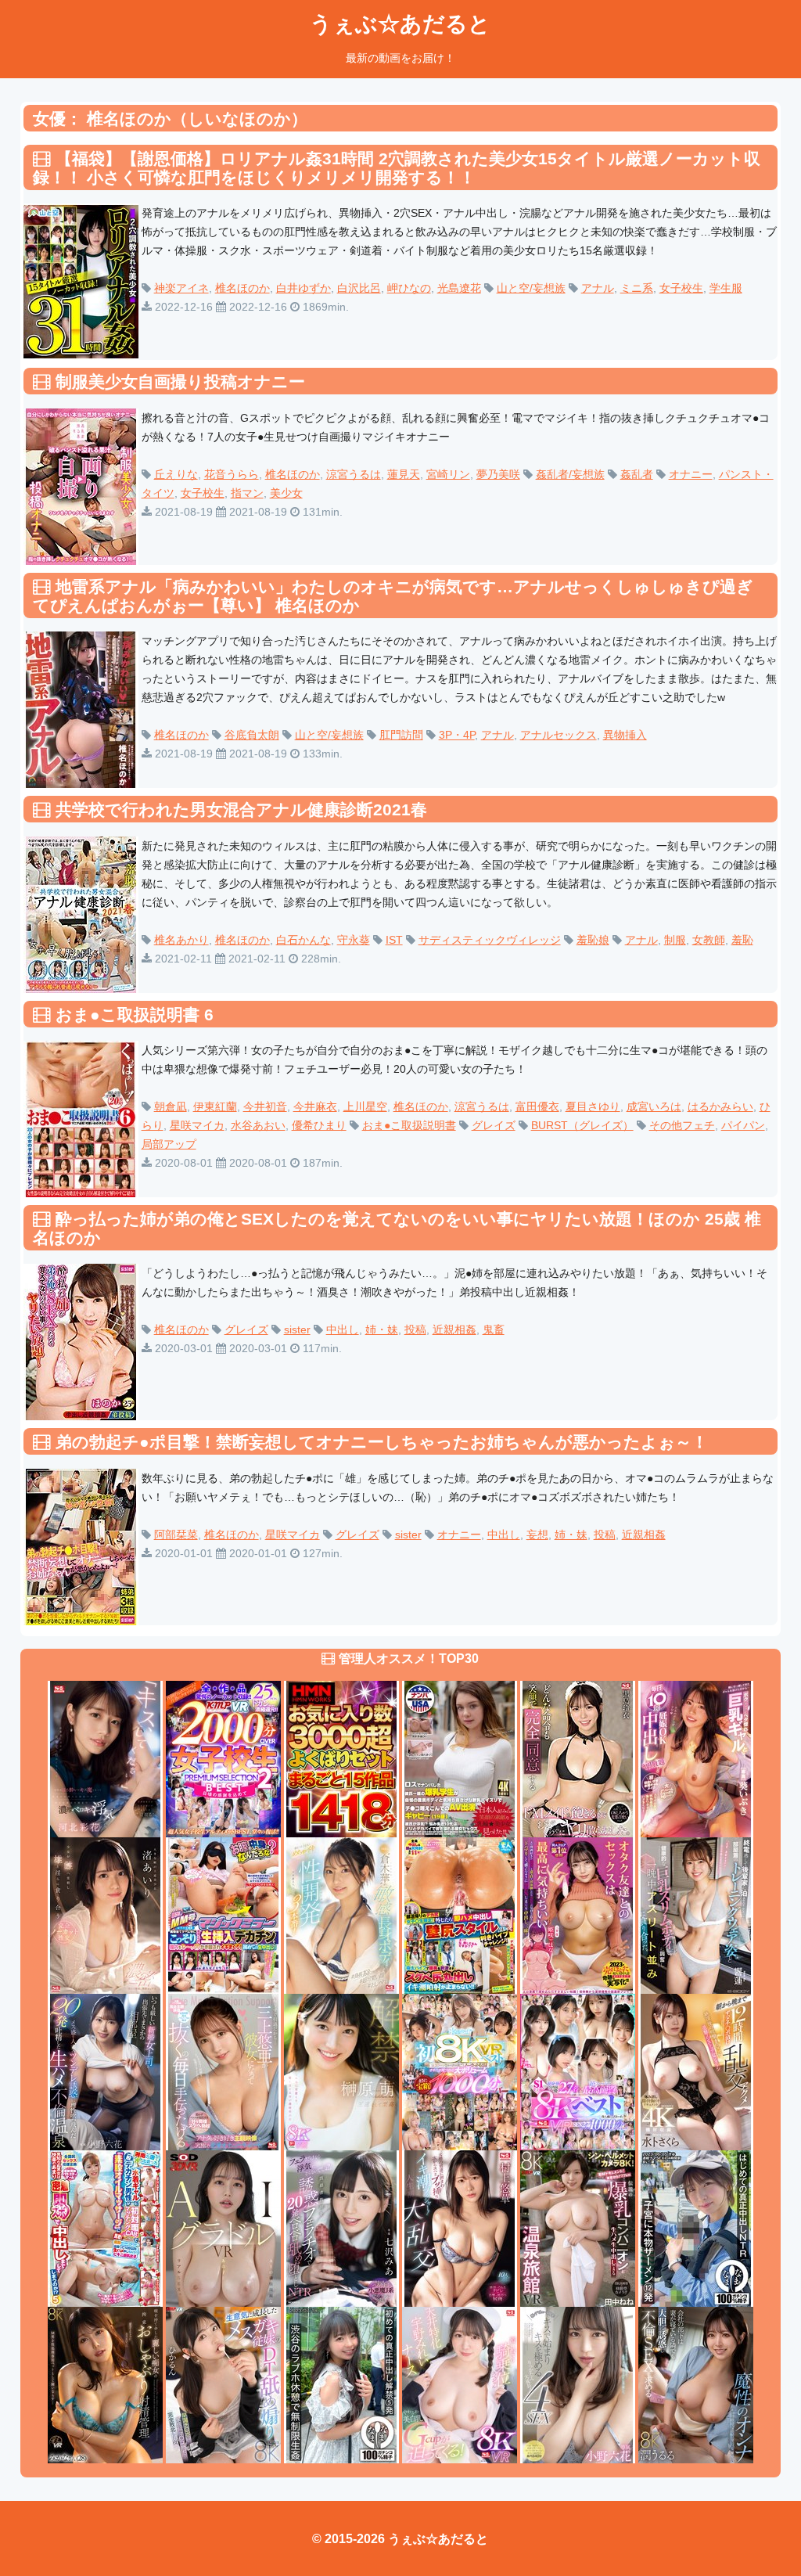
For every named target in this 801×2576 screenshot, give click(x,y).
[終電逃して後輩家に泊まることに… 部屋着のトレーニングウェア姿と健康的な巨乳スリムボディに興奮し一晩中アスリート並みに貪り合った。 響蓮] (696, 1914)
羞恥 (742, 940)
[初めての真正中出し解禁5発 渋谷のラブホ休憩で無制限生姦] (341, 2384)
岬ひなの (409, 288)
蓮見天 (404, 474)
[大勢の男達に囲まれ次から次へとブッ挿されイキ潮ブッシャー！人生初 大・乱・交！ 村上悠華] (460, 2227)
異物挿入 (625, 735)
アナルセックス (559, 735)
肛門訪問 (401, 735)
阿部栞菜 (176, 1534)
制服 (675, 940)
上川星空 (365, 1106)
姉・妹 (382, 1329)
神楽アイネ (181, 288)
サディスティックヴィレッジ (490, 940)
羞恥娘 (593, 940)
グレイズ (494, 1125)
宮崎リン (448, 474)
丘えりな (176, 474)
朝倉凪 (171, 1106)
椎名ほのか (242, 288)
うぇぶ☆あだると (400, 24)
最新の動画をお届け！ (400, 58)
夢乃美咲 (498, 474)
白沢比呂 (359, 288)
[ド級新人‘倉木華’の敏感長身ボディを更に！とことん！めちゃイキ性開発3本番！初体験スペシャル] (341, 1914)
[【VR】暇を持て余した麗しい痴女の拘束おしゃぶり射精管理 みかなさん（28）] (105, 2384)
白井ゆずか (304, 288)
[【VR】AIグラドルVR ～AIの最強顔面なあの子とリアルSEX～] (223, 2227)
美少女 (286, 493)
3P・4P (457, 735)
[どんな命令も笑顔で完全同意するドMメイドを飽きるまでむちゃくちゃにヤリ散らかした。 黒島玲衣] (578, 1758)
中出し (343, 1329)
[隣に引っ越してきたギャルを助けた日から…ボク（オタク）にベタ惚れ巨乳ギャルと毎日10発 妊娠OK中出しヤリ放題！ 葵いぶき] (696, 1758)
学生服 (726, 288)
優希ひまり (319, 1125)
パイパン (743, 1125)
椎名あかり (181, 940)
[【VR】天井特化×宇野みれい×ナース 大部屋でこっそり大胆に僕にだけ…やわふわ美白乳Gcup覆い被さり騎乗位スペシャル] (460, 2384)
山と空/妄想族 (531, 288)
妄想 (537, 1534)
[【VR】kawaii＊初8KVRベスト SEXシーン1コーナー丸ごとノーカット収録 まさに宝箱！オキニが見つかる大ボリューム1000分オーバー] (460, 2071)
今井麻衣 (315, 1106)
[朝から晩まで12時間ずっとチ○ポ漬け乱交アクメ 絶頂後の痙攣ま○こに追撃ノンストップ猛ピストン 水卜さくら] (696, 2071)
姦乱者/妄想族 (570, 474)
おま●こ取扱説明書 (409, 1125)
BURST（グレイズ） (582, 1125)
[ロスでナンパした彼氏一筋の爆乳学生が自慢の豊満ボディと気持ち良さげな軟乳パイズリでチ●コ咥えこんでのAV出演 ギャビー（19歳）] (460, 1758)
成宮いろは (654, 1106)
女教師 (709, 940)
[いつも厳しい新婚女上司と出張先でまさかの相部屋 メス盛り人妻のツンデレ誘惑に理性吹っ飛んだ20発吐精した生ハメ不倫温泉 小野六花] (105, 2071)
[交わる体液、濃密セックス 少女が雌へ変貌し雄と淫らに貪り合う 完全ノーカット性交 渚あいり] (105, 1914)
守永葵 (354, 940)
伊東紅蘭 (215, 1106)
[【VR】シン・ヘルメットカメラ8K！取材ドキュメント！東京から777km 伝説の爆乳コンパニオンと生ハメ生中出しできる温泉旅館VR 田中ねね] (578, 2227)
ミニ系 (637, 288)
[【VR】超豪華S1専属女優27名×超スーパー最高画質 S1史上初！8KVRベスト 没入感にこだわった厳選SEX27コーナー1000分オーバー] (578, 2071)
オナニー (691, 474)
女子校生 (681, 288)
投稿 (415, 1329)
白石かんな (304, 940)
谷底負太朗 (252, 735)
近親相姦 (454, 1329)
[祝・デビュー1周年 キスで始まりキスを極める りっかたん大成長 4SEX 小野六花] (578, 2384)
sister (297, 1329)
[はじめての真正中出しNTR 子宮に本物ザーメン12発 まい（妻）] (696, 2227)
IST (394, 940)
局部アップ (169, 1144)
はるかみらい (720, 1106)
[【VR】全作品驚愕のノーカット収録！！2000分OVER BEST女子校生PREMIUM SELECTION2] (223, 1758)
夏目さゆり (593, 1106)
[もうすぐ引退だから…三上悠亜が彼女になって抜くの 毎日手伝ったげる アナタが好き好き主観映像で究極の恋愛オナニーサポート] (223, 2071)
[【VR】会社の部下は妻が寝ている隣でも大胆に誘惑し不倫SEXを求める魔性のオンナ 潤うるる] (696, 2384)
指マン (247, 493)
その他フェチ (682, 1125)
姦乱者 (637, 474)
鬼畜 (494, 1329)
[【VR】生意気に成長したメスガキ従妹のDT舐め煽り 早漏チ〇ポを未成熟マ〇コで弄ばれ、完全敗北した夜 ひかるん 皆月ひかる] (223, 2384)
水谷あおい (258, 1125)
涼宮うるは (354, 474)
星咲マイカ (197, 1125)
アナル (598, 288)
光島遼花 (459, 288)
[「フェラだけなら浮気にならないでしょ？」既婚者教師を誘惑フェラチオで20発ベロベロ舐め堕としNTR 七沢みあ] (341, 2227)
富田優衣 (537, 1106)
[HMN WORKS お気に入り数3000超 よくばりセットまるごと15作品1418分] (341, 1758)
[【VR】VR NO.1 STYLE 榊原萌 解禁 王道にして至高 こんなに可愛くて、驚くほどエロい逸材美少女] (341, 2071)
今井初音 (265, 1106)
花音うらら (232, 474)
